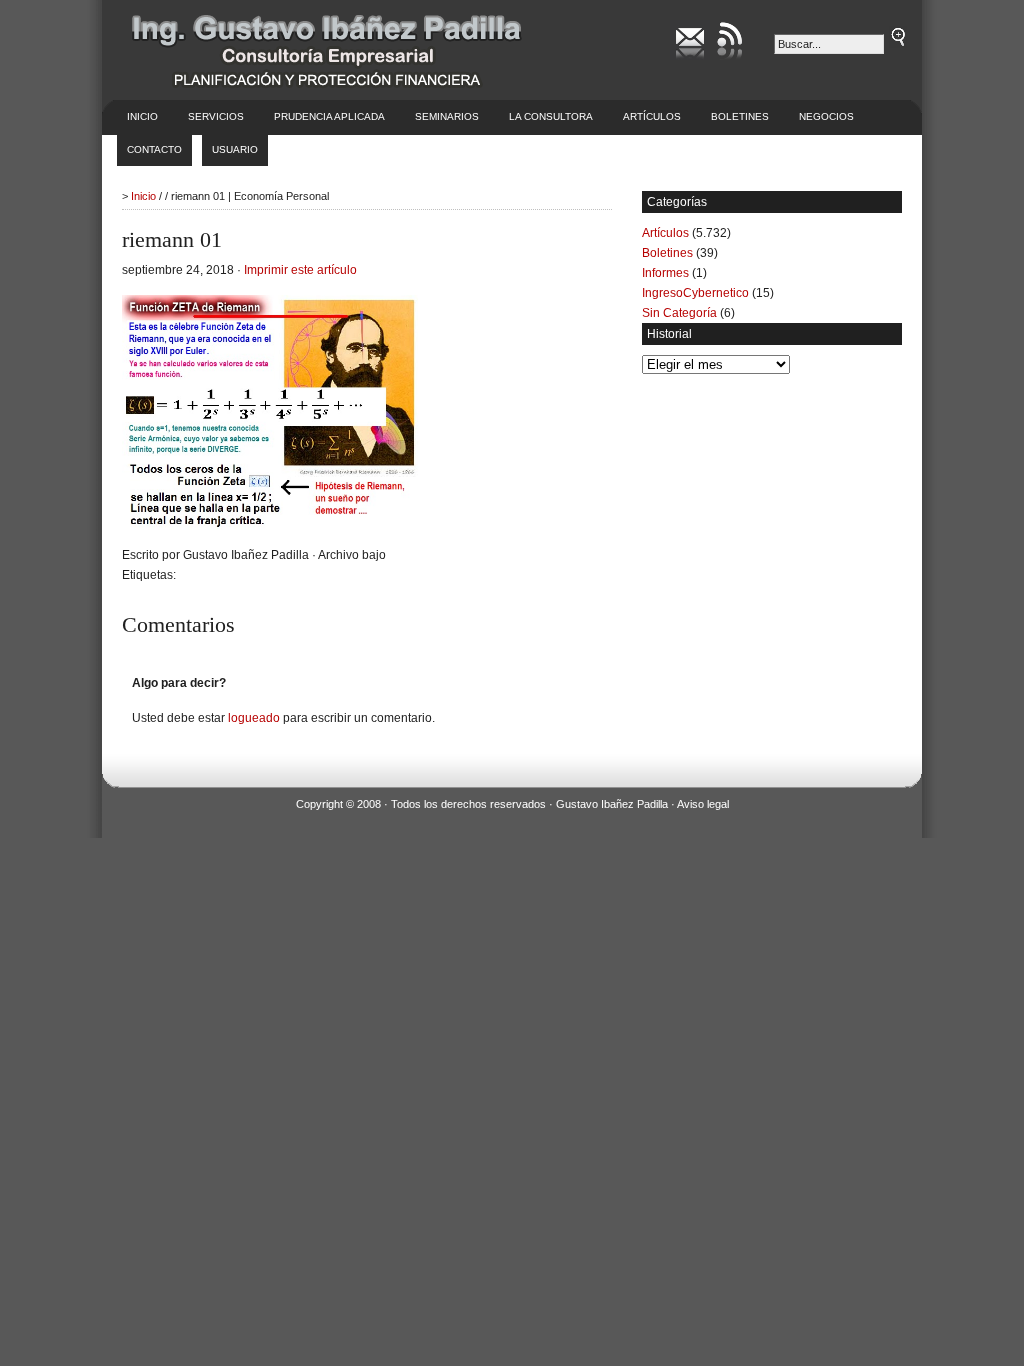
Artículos (652, 116)
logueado (254, 718)
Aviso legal (703, 804)
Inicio (142, 116)
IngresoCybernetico (695, 293)
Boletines (740, 116)
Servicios (216, 116)
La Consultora (551, 116)
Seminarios (447, 116)
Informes (665, 273)
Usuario (235, 149)
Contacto (154, 149)
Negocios (826, 116)
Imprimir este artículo (300, 270)
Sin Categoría (679, 313)
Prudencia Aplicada (329, 116)
